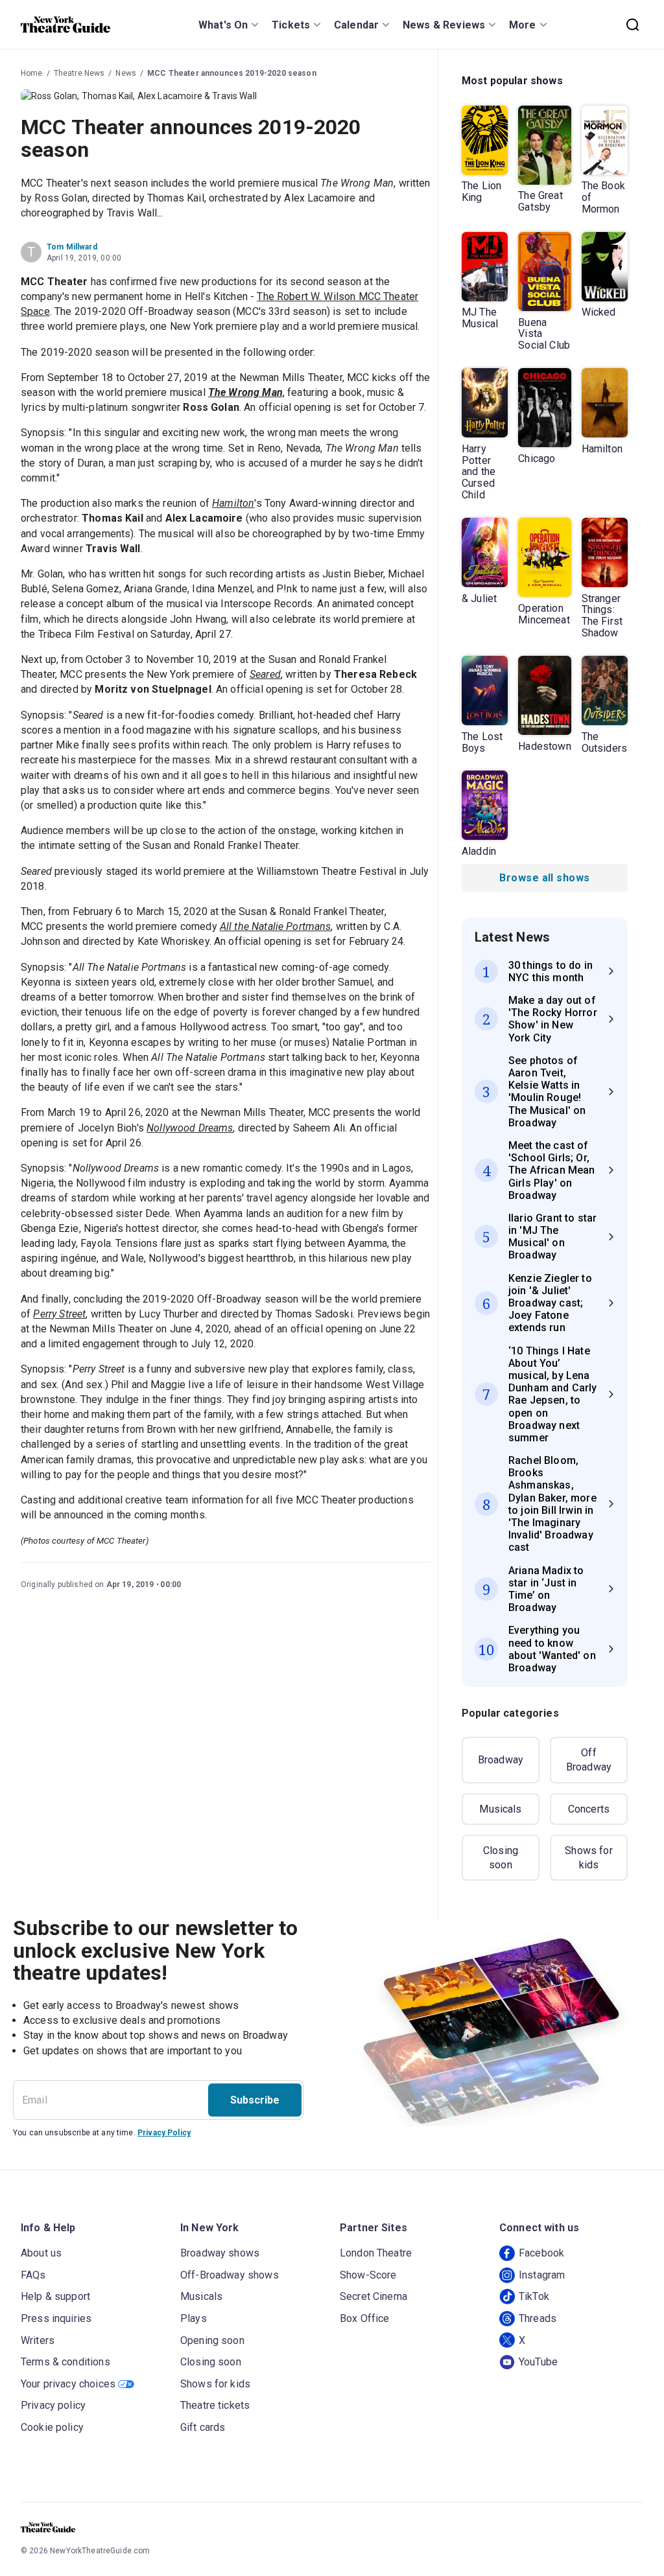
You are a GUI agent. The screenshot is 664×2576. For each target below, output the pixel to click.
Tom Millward (72, 247)
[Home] (65, 25)
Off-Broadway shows (230, 2275)
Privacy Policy (164, 2133)
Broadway (501, 1760)
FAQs (33, 2275)
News (126, 73)
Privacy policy (53, 2405)
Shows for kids (588, 1858)
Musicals (500, 1809)
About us (41, 2253)
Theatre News (79, 73)
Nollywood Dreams (190, 1128)
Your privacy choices (68, 2384)
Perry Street (59, 1314)
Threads (538, 2318)
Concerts (589, 1809)
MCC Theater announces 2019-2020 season (232, 73)
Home (32, 73)
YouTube (538, 2362)
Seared (265, 674)
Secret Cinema (373, 2296)
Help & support (55, 2296)
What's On (223, 25)
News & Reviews (444, 25)
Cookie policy (52, 2427)
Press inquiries (56, 2318)
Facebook (541, 2253)
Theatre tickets (215, 2405)
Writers (38, 2340)
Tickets (291, 25)
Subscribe (255, 2100)
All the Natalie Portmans (276, 926)
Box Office (365, 2318)
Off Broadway (589, 1760)
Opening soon (212, 2340)
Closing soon (501, 1858)
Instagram (542, 2275)
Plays (194, 2318)
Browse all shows (544, 878)
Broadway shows (220, 2253)
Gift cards (203, 2427)
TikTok (534, 2296)
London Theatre (376, 2253)
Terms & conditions (65, 2362)
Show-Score (368, 2275)
